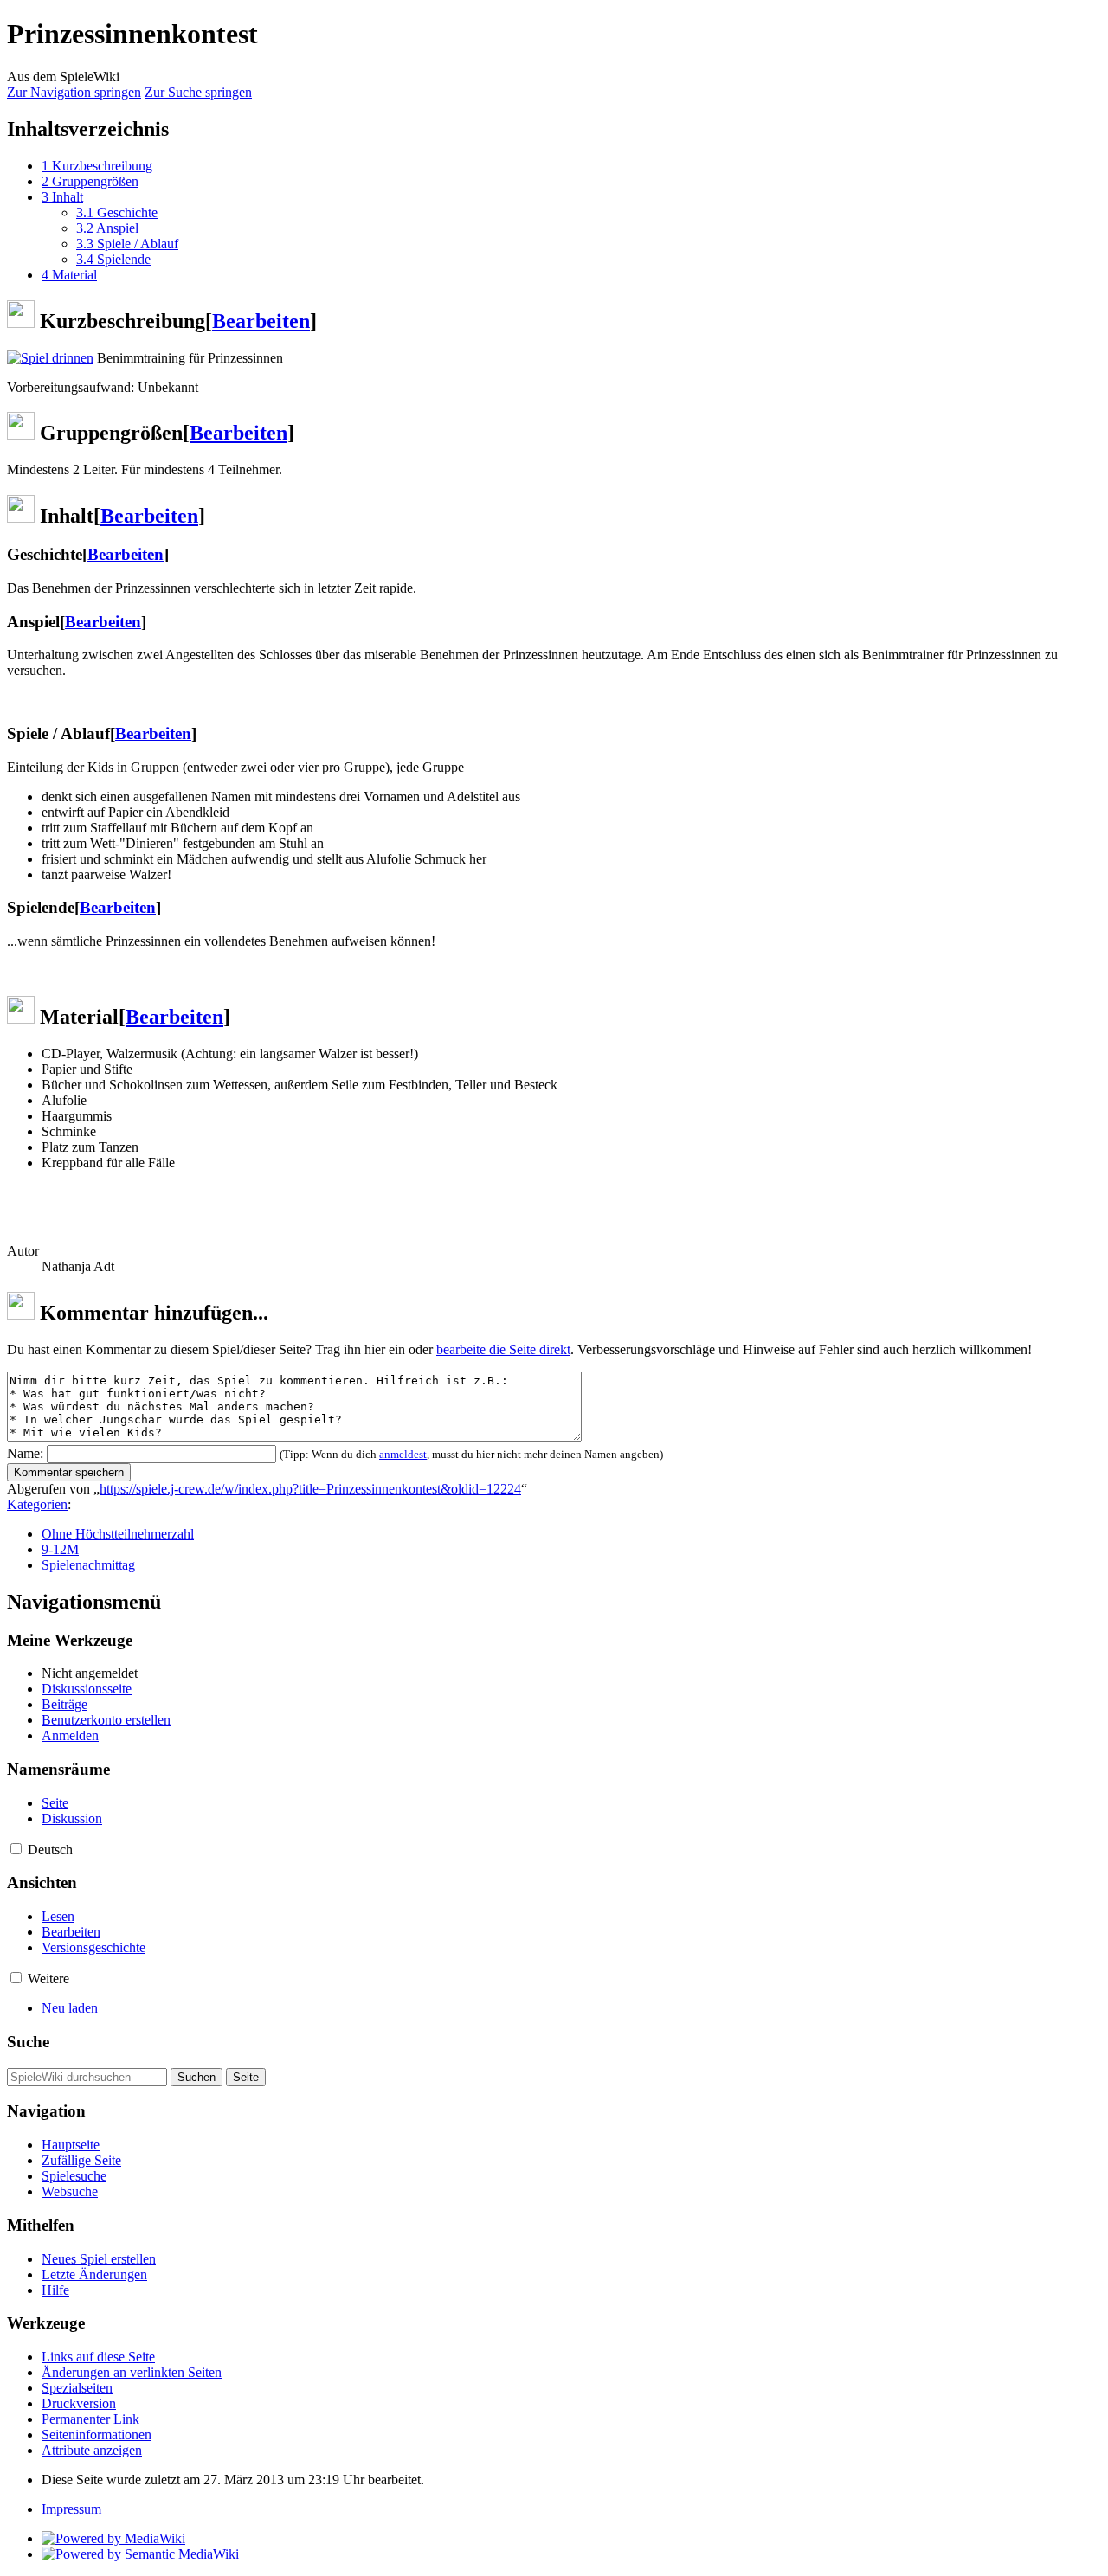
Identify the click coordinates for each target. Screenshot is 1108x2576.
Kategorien (37, 1504)
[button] (16, 1849)
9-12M (60, 1549)
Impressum (71, 2509)
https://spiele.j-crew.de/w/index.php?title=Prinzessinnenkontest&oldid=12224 (310, 1489)
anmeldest (403, 1454)
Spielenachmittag (88, 1565)
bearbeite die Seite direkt (503, 1349)
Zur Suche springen (198, 92)
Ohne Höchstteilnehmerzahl (118, 1534)
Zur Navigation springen (74, 92)
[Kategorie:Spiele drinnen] (50, 358)
